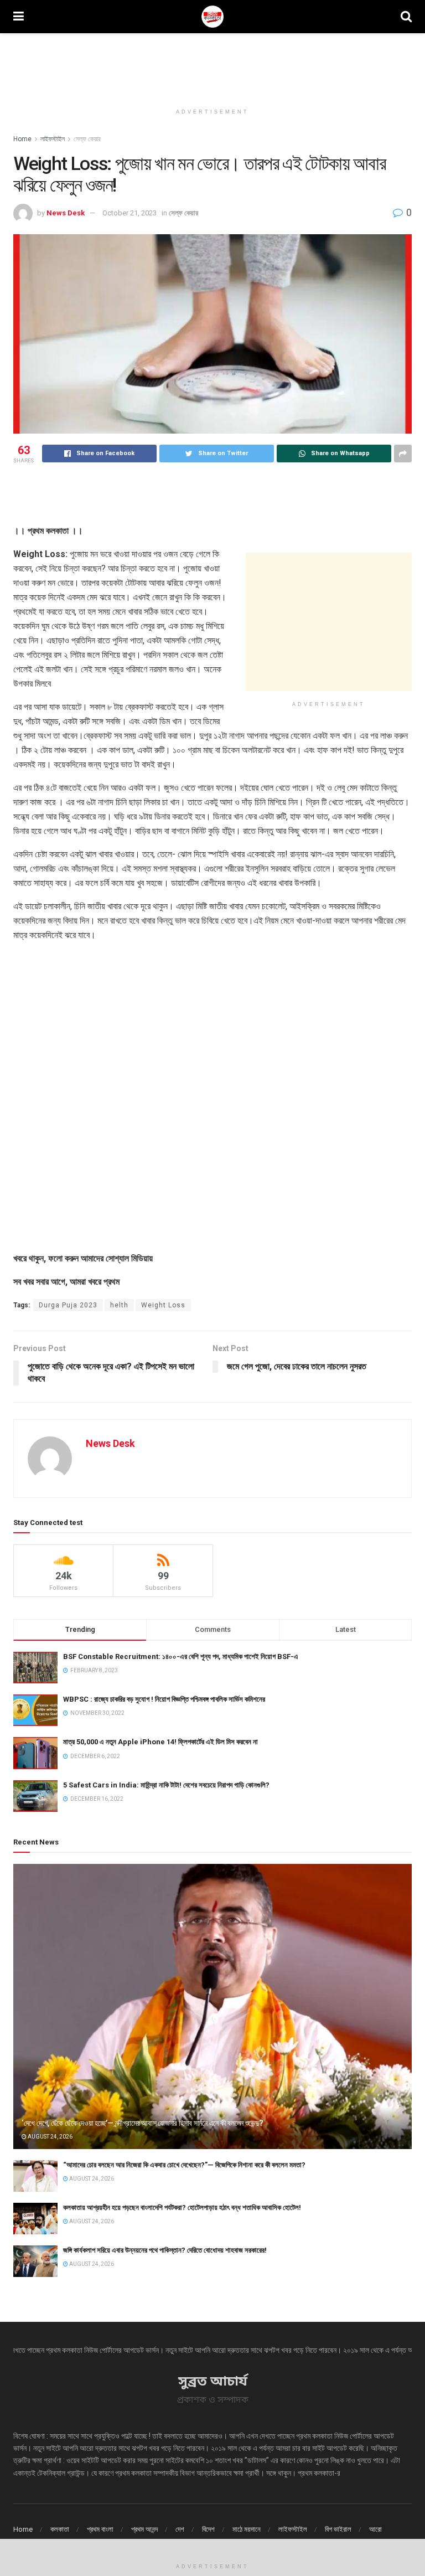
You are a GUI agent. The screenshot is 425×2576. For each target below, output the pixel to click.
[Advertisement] (212, 66)
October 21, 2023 (129, 213)
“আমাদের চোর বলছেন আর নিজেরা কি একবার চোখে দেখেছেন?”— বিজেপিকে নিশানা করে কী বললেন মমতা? (184, 2165)
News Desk (66, 213)
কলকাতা (60, 2529)
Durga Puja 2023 (68, 1305)
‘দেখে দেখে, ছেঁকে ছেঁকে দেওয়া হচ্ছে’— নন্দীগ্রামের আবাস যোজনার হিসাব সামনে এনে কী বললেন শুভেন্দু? (142, 2123)
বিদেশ (208, 2529)
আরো (375, 2529)
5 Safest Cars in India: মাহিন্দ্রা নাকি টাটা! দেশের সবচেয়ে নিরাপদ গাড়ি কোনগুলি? (166, 1785)
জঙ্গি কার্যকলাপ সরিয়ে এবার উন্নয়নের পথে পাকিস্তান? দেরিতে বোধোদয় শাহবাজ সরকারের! (165, 2250)
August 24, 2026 (50, 2137)
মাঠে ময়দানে (247, 2529)
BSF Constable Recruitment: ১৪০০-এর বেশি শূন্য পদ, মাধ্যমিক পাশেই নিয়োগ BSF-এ (181, 1657)
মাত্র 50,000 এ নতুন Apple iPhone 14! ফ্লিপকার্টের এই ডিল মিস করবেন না (160, 1742)
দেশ (180, 2529)
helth (119, 1305)
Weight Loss (163, 1305)
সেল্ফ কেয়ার (87, 139)
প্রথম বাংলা (100, 2529)
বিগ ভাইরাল (338, 2529)
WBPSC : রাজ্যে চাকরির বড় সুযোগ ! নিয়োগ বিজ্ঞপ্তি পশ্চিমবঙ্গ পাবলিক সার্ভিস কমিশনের (164, 1699)
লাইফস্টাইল (53, 139)
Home (22, 139)
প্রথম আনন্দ (144, 2529)
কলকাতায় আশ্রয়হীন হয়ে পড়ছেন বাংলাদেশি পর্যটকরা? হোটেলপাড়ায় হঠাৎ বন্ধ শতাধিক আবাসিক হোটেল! (182, 2207)
